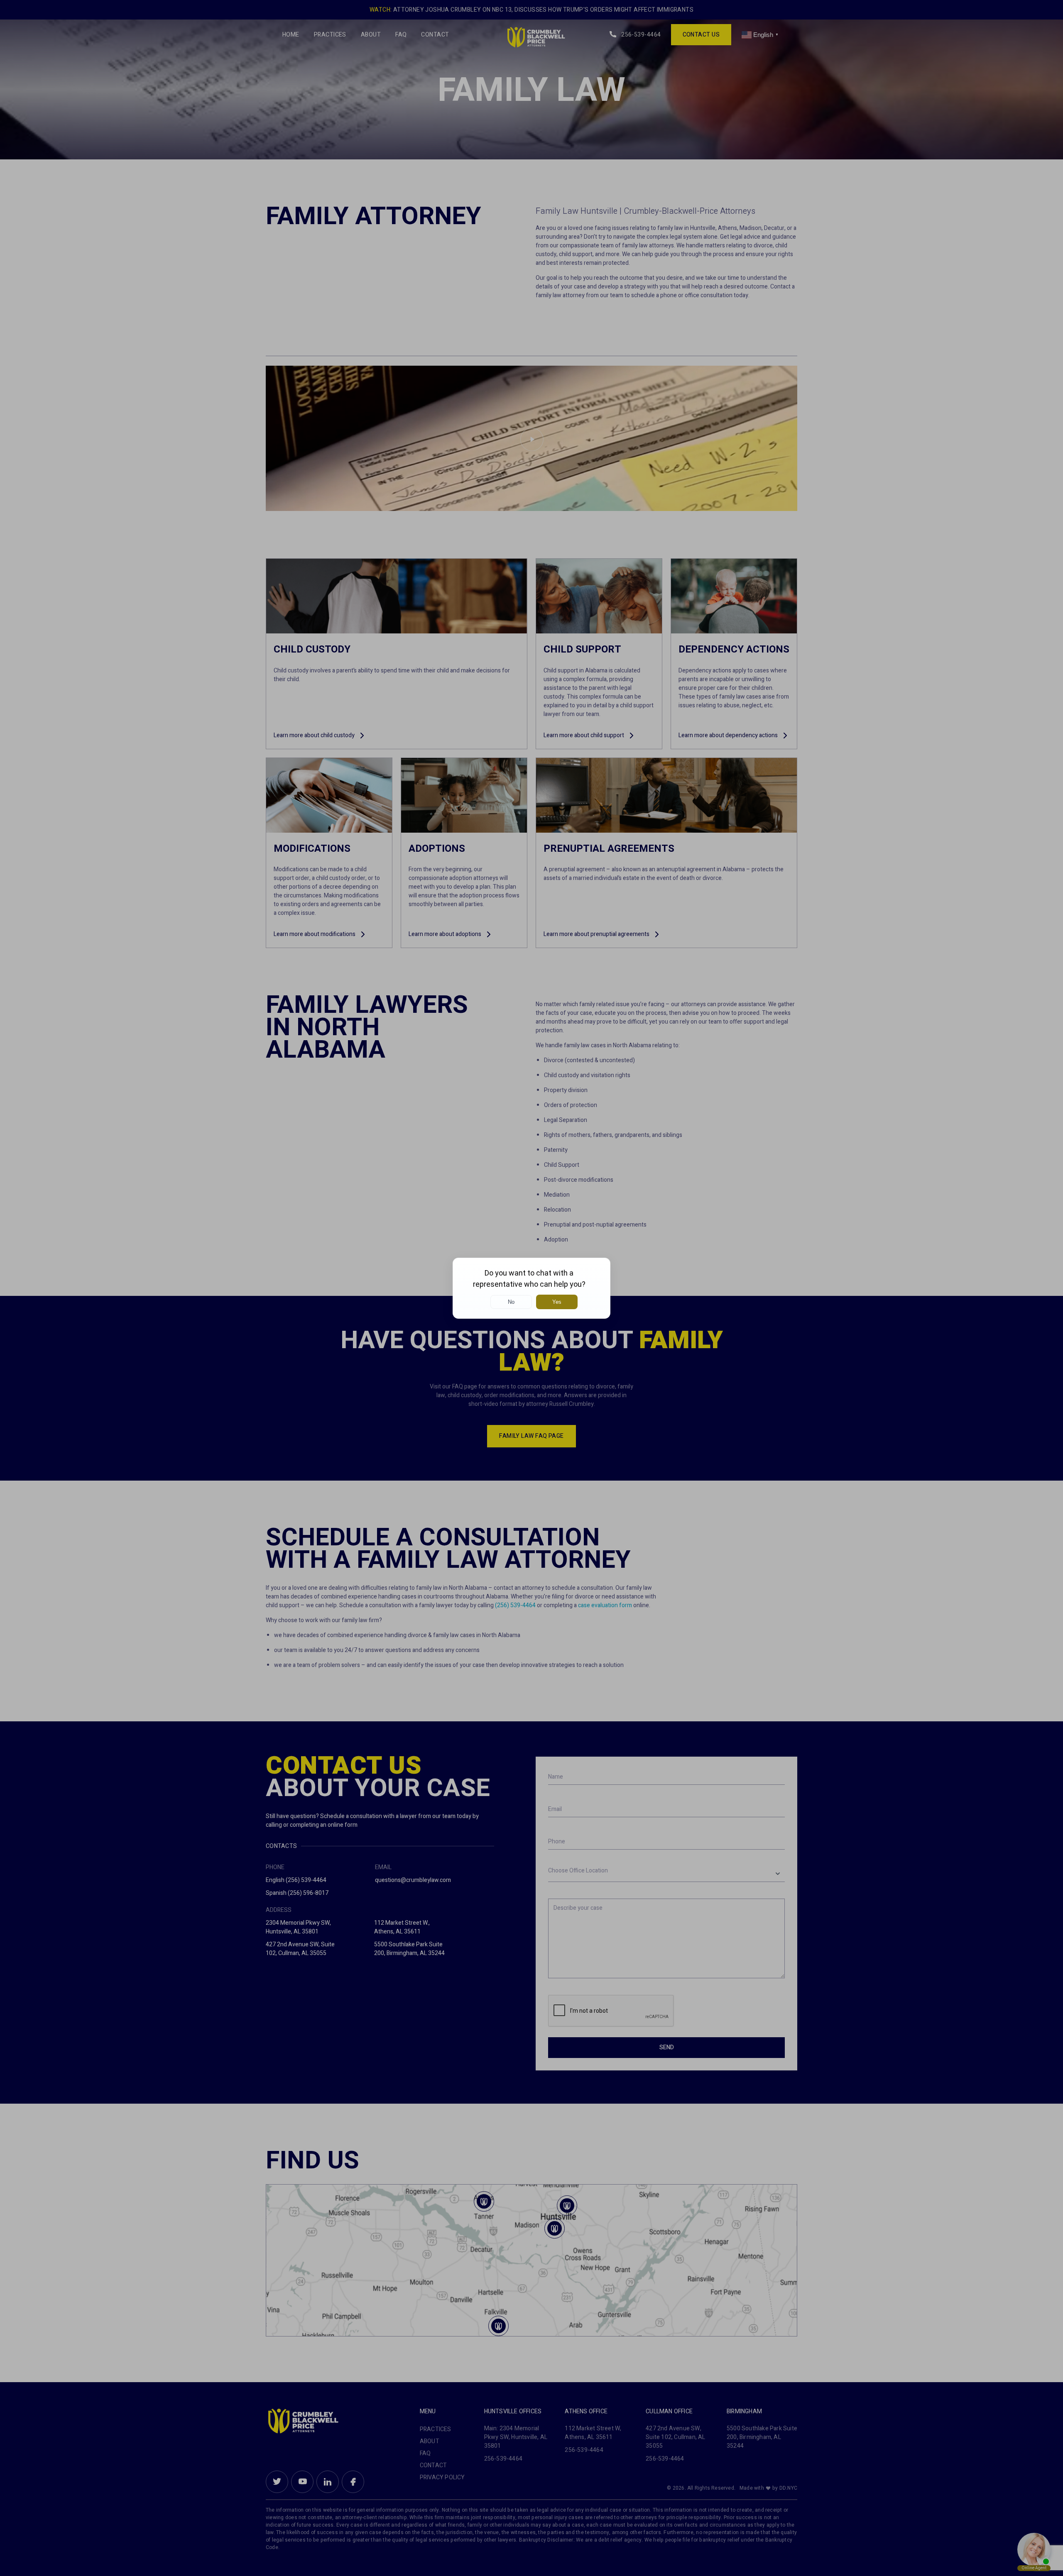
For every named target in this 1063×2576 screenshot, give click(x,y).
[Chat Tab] (531, 1288)
